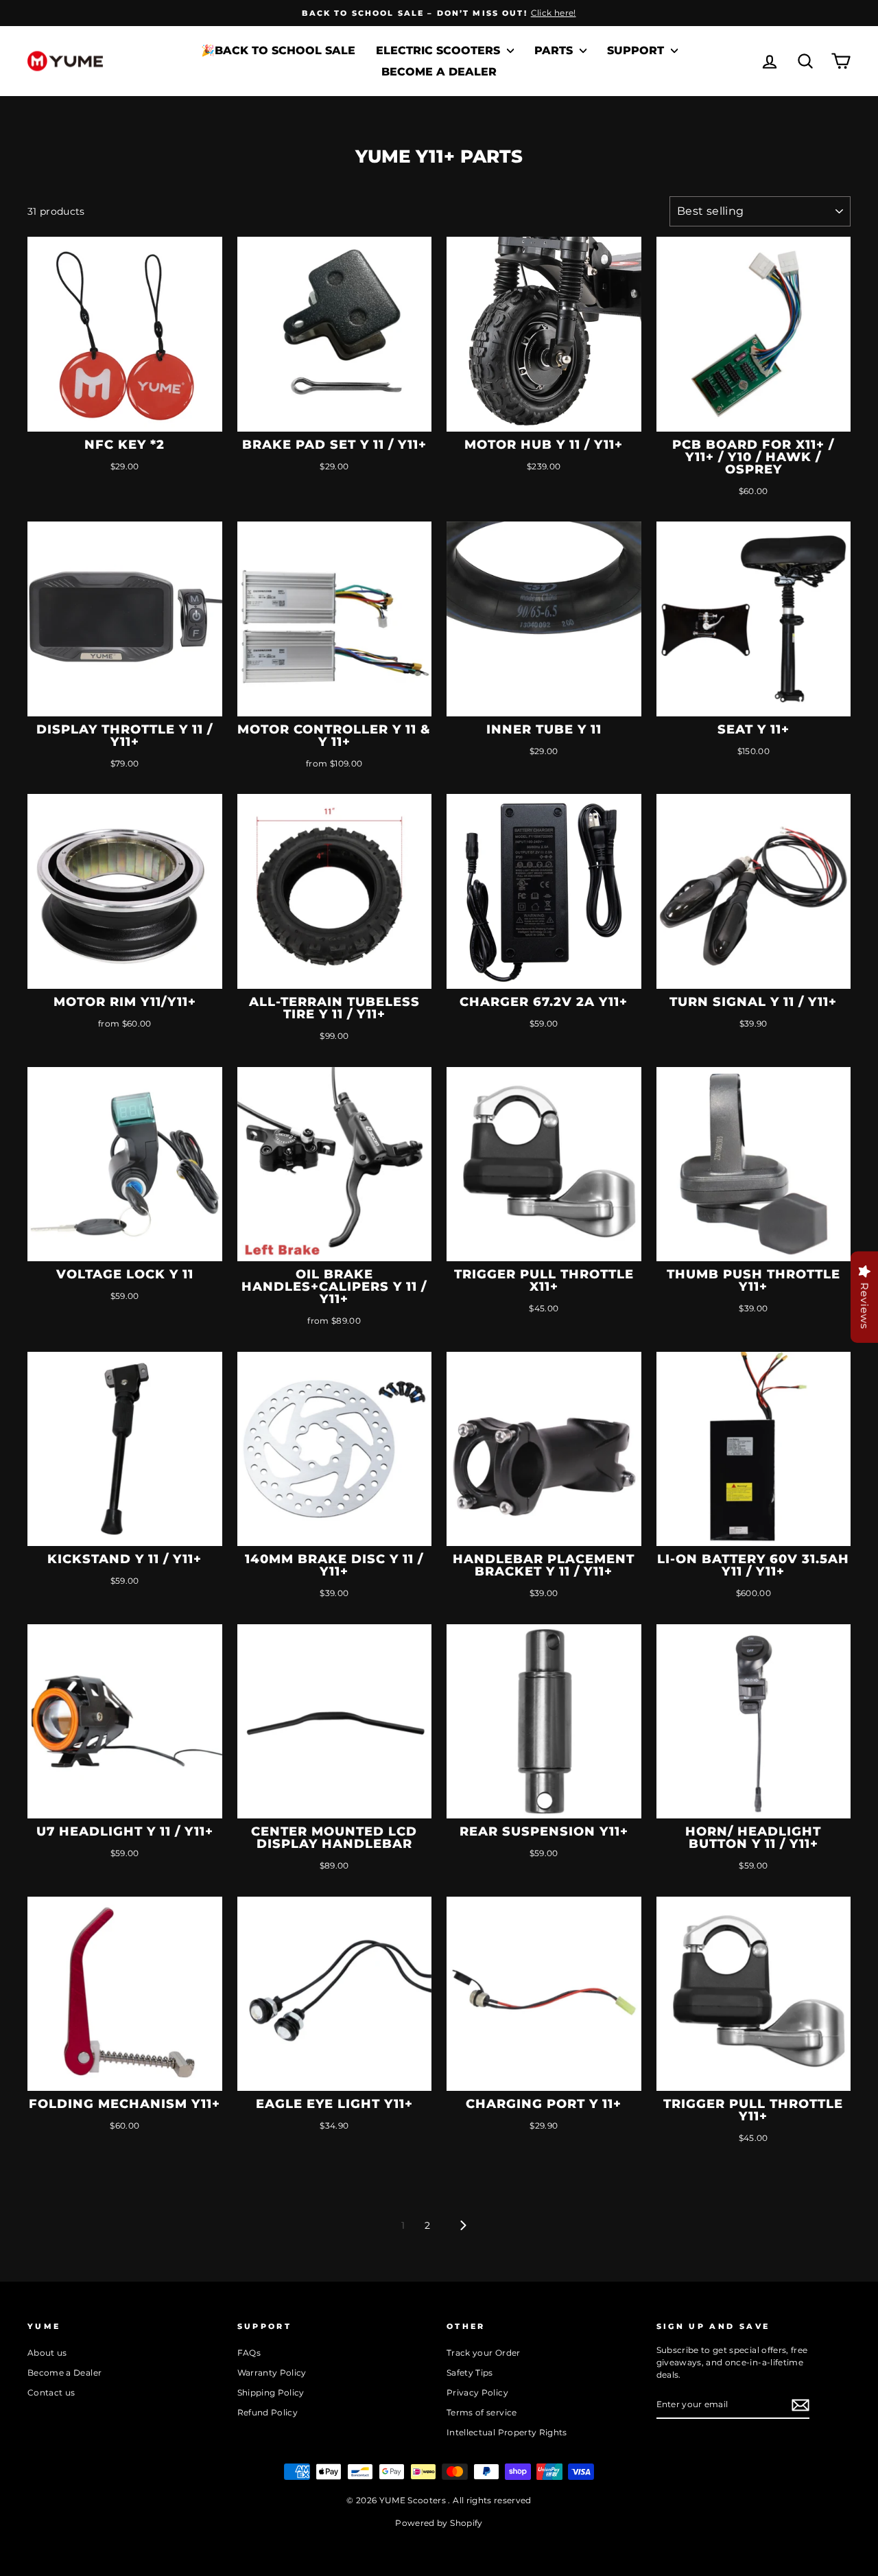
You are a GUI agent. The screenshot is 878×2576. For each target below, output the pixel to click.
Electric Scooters (440, 50)
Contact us (51, 2392)
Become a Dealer (439, 72)
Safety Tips (470, 2373)
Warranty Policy (272, 2373)
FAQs (249, 2353)
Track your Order (484, 2353)
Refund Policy (268, 2412)
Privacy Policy (477, 2392)
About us (47, 2353)
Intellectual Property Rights (507, 2432)
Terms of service (482, 2412)
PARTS (555, 50)
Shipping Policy (271, 2392)
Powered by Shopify (439, 2523)
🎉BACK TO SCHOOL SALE (278, 50)
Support (637, 50)
